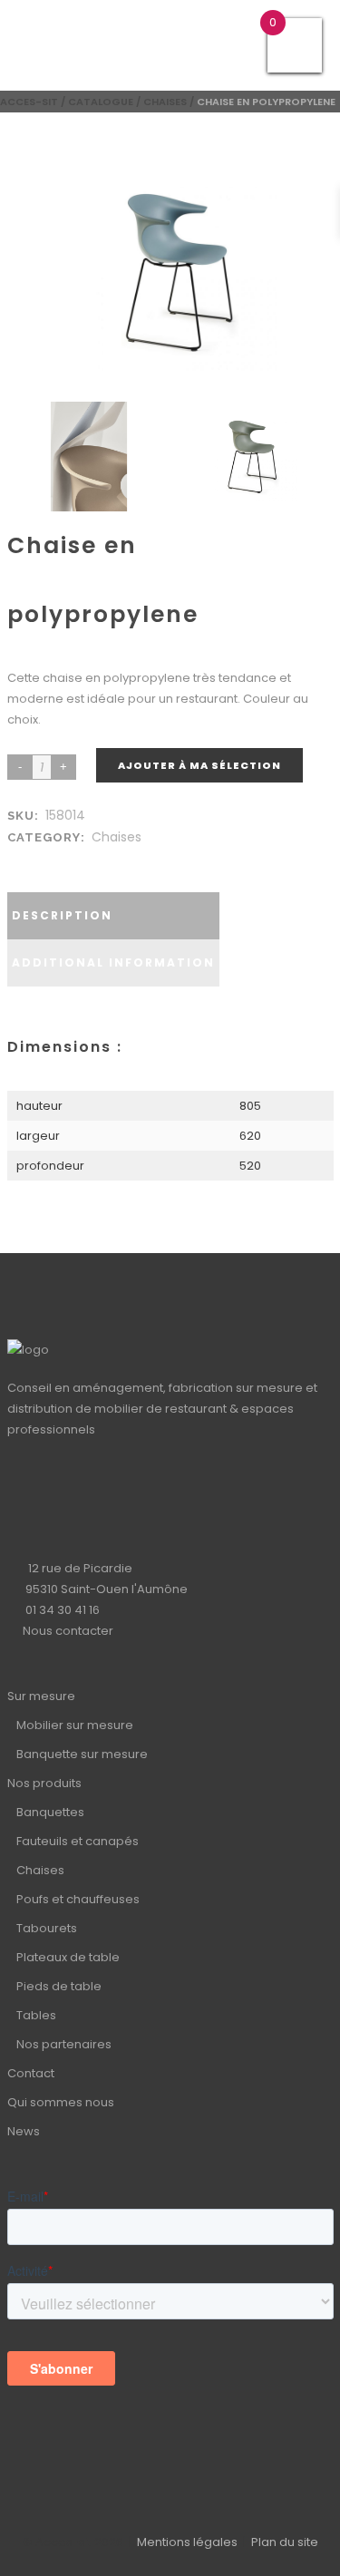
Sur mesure (41, 1696)
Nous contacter (68, 1631)
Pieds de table (59, 1986)
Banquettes (50, 1812)
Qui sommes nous (61, 2102)
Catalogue (101, 102)
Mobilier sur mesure (75, 1725)
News (24, 2131)
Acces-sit (29, 102)
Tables (36, 2015)
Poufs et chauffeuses (78, 1899)
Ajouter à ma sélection (199, 765)
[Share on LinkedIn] (38, 859)
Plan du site (285, 2542)
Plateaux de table (68, 1957)
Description (62, 915)
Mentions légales (187, 2542)
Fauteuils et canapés (78, 1841)
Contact (31, 2073)
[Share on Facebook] (20, 859)
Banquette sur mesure (82, 1754)
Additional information (113, 962)
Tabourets (47, 1928)
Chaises (165, 102)
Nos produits (44, 1783)
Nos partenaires (64, 2044)
